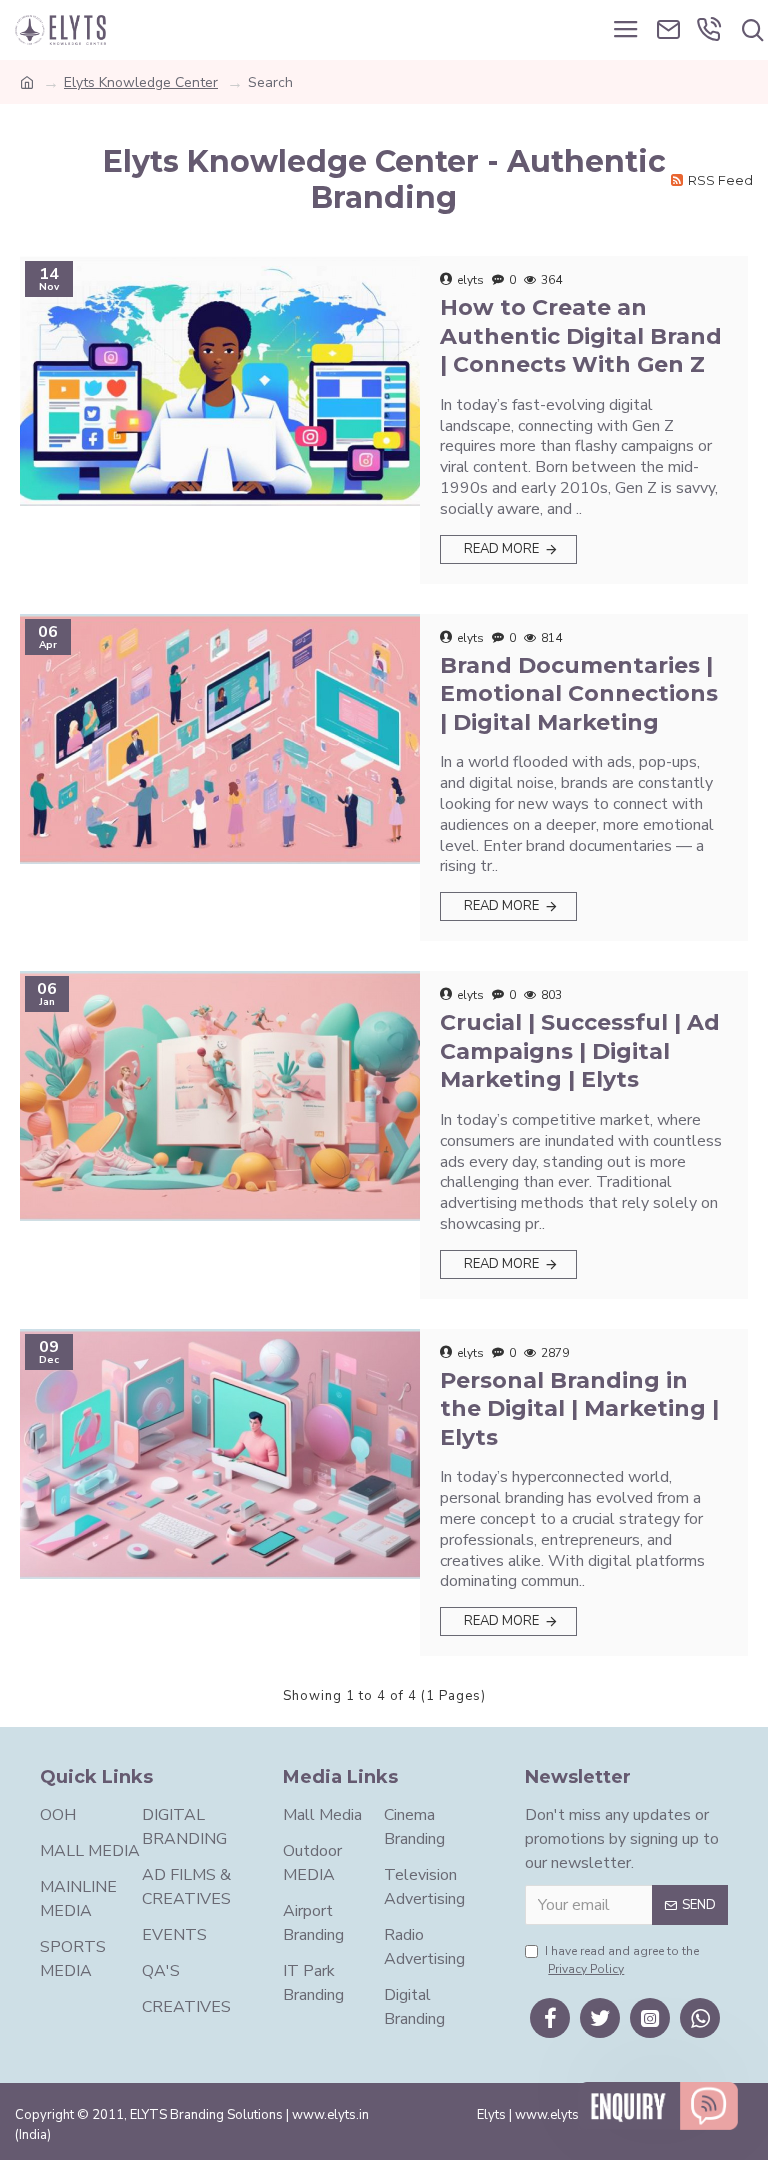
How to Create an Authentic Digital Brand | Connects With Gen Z (581, 336)
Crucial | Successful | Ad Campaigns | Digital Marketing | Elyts (580, 1051)
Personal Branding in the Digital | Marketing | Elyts (579, 1409)
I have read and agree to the (622, 1960)
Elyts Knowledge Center (141, 82)
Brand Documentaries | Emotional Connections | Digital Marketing (579, 694)
